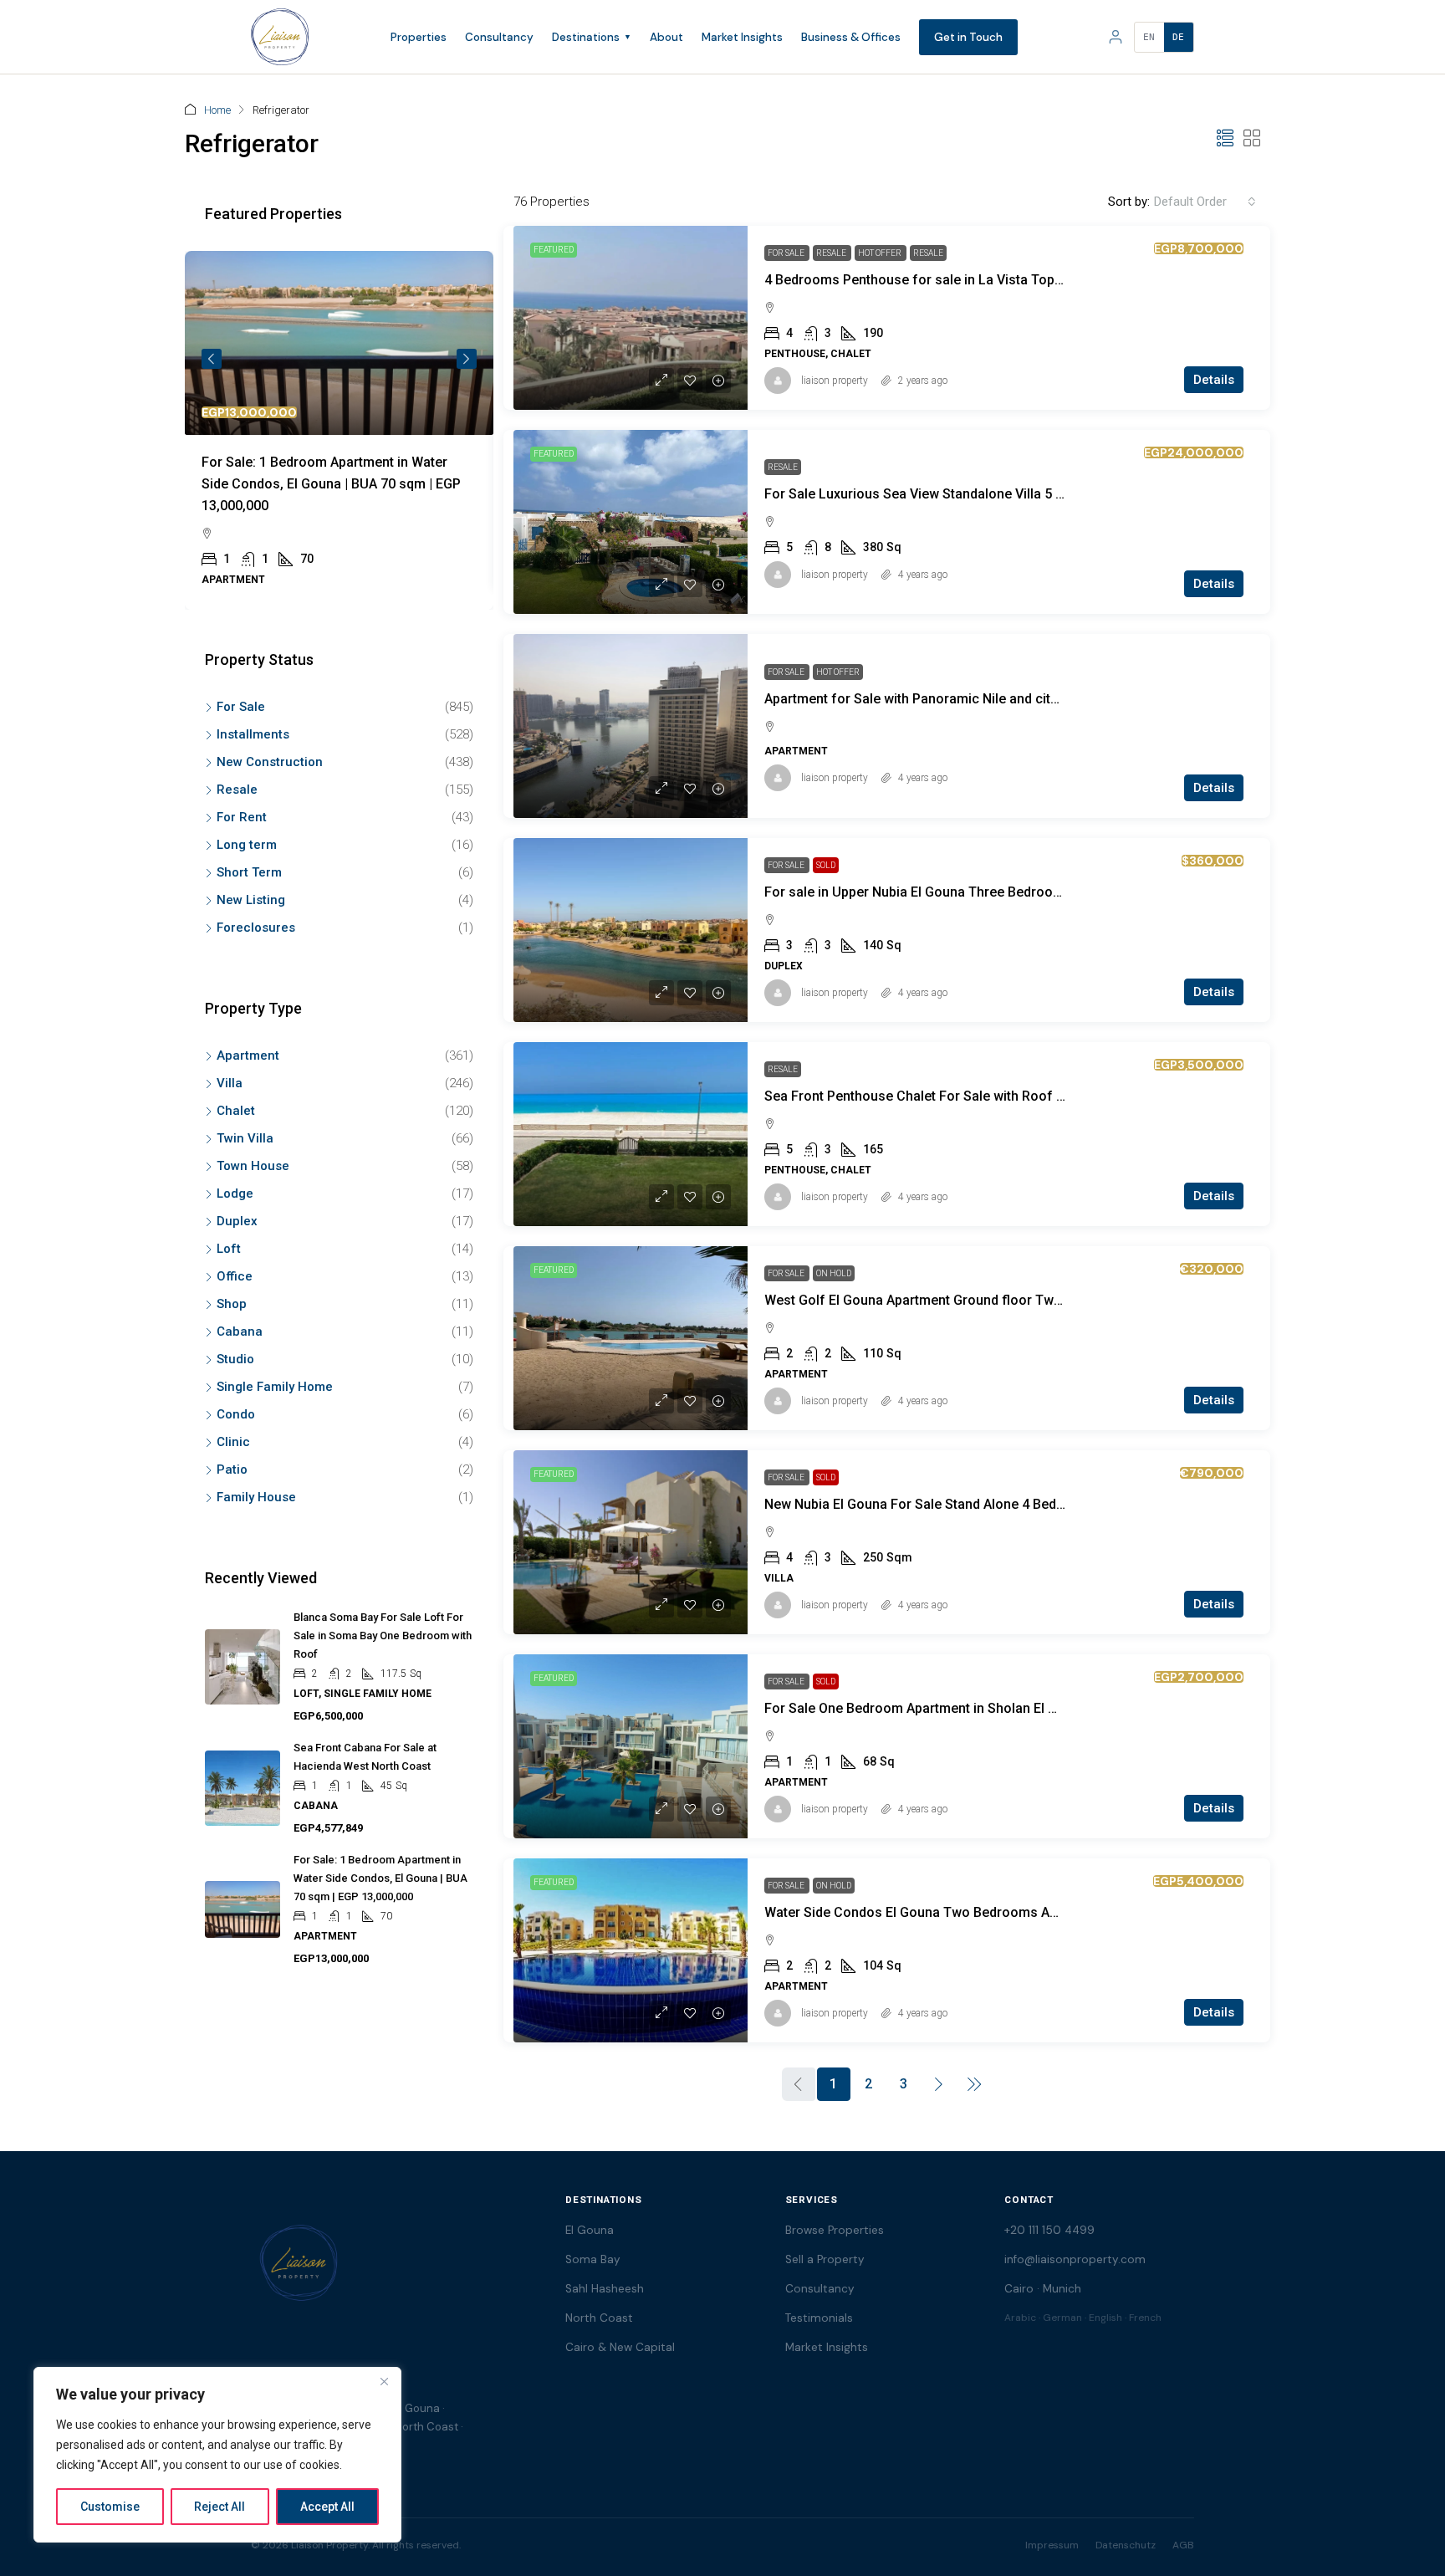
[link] (631, 318)
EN (1149, 37)
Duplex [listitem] (237, 1221)
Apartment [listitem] (248, 1055)
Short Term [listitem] (249, 872)
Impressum (1052, 2545)
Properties (419, 37)
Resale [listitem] (237, 790)
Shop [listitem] (232, 1304)
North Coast (599, 2318)
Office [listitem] (235, 1276)
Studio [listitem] (235, 1359)
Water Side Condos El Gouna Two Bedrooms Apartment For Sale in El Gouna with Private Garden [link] (1059, 1912)
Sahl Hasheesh (605, 2289)
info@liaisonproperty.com (1075, 2259)
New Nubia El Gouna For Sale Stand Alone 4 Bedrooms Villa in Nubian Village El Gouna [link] (1027, 1504)
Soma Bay (593, 2259)
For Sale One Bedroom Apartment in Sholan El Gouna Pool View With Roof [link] (991, 1708)
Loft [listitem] (229, 1249)
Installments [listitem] (253, 734)
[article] (339, 430)
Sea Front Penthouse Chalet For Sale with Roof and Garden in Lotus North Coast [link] (1011, 1096)
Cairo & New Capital (620, 2347)
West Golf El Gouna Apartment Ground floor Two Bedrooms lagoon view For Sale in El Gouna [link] (1049, 1300)
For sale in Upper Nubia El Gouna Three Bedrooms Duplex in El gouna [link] (976, 892)
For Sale (787, 253)
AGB (1183, 2545)
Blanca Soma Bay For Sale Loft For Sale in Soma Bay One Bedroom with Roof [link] (383, 1636)
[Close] (384, 2381)
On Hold (834, 1273)
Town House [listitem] (253, 1166)
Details (1214, 380)
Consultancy (499, 37)
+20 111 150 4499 (1049, 2230)
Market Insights (742, 37)
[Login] (1116, 37)
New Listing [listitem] (251, 900)
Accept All (327, 2507)
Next (467, 359)
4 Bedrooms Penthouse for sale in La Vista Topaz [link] (917, 280)
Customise (110, 2507)
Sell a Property (825, 2259)
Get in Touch (968, 37)
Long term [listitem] (247, 845)
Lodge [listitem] (235, 1193)
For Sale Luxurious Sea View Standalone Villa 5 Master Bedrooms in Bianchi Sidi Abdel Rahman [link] (1055, 494)
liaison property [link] (835, 381)
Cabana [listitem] (240, 1331)
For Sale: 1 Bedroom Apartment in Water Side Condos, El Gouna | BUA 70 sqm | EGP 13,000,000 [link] (331, 484)
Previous (212, 359)
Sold (826, 865)
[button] (1225, 139)
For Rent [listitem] (242, 817)
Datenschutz (1126, 2545)
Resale (832, 253)
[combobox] (1205, 202)
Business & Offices (851, 37)
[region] (217, 2455)
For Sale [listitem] (241, 707)
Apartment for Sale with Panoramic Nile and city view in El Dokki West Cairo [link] (995, 699)
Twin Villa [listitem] (245, 1138)
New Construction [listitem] (270, 762)
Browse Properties (835, 2230)
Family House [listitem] (256, 1497)
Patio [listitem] (232, 1469)
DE (1179, 37)
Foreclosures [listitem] (256, 928)
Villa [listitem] (230, 1083)
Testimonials (819, 2318)
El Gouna (590, 2230)
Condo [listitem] (236, 1414)
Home (217, 110)
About (666, 37)
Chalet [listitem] (236, 1111)
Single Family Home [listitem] (275, 1387)
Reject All (220, 2507)
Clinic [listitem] (233, 1442)
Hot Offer (881, 253)
